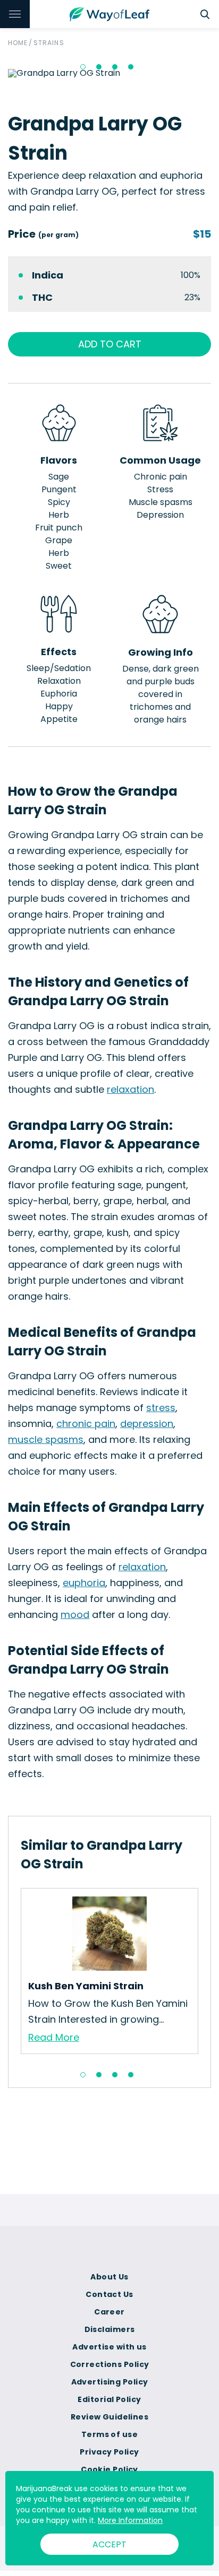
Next (206, 1974)
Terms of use (109, 2434)
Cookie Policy (109, 2469)
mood (75, 1615)
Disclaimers (110, 2329)
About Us (109, 2277)
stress (161, 1408)
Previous (13, 1974)
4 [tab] (131, 67)
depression (147, 1424)
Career (109, 2312)
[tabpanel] (109, 1971)
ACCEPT (109, 2544)
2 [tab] (99, 67)
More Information (130, 2520)
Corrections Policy (110, 2364)
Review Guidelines (109, 2417)
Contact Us (109, 2294)
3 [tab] (115, 67)
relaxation (130, 1089)
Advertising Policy (110, 2382)
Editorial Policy (109, 2399)
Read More (54, 2037)
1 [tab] (83, 67)
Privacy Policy (109, 2452)
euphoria (84, 1583)
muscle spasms (46, 1439)
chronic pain (86, 1424)
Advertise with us (109, 2347)
